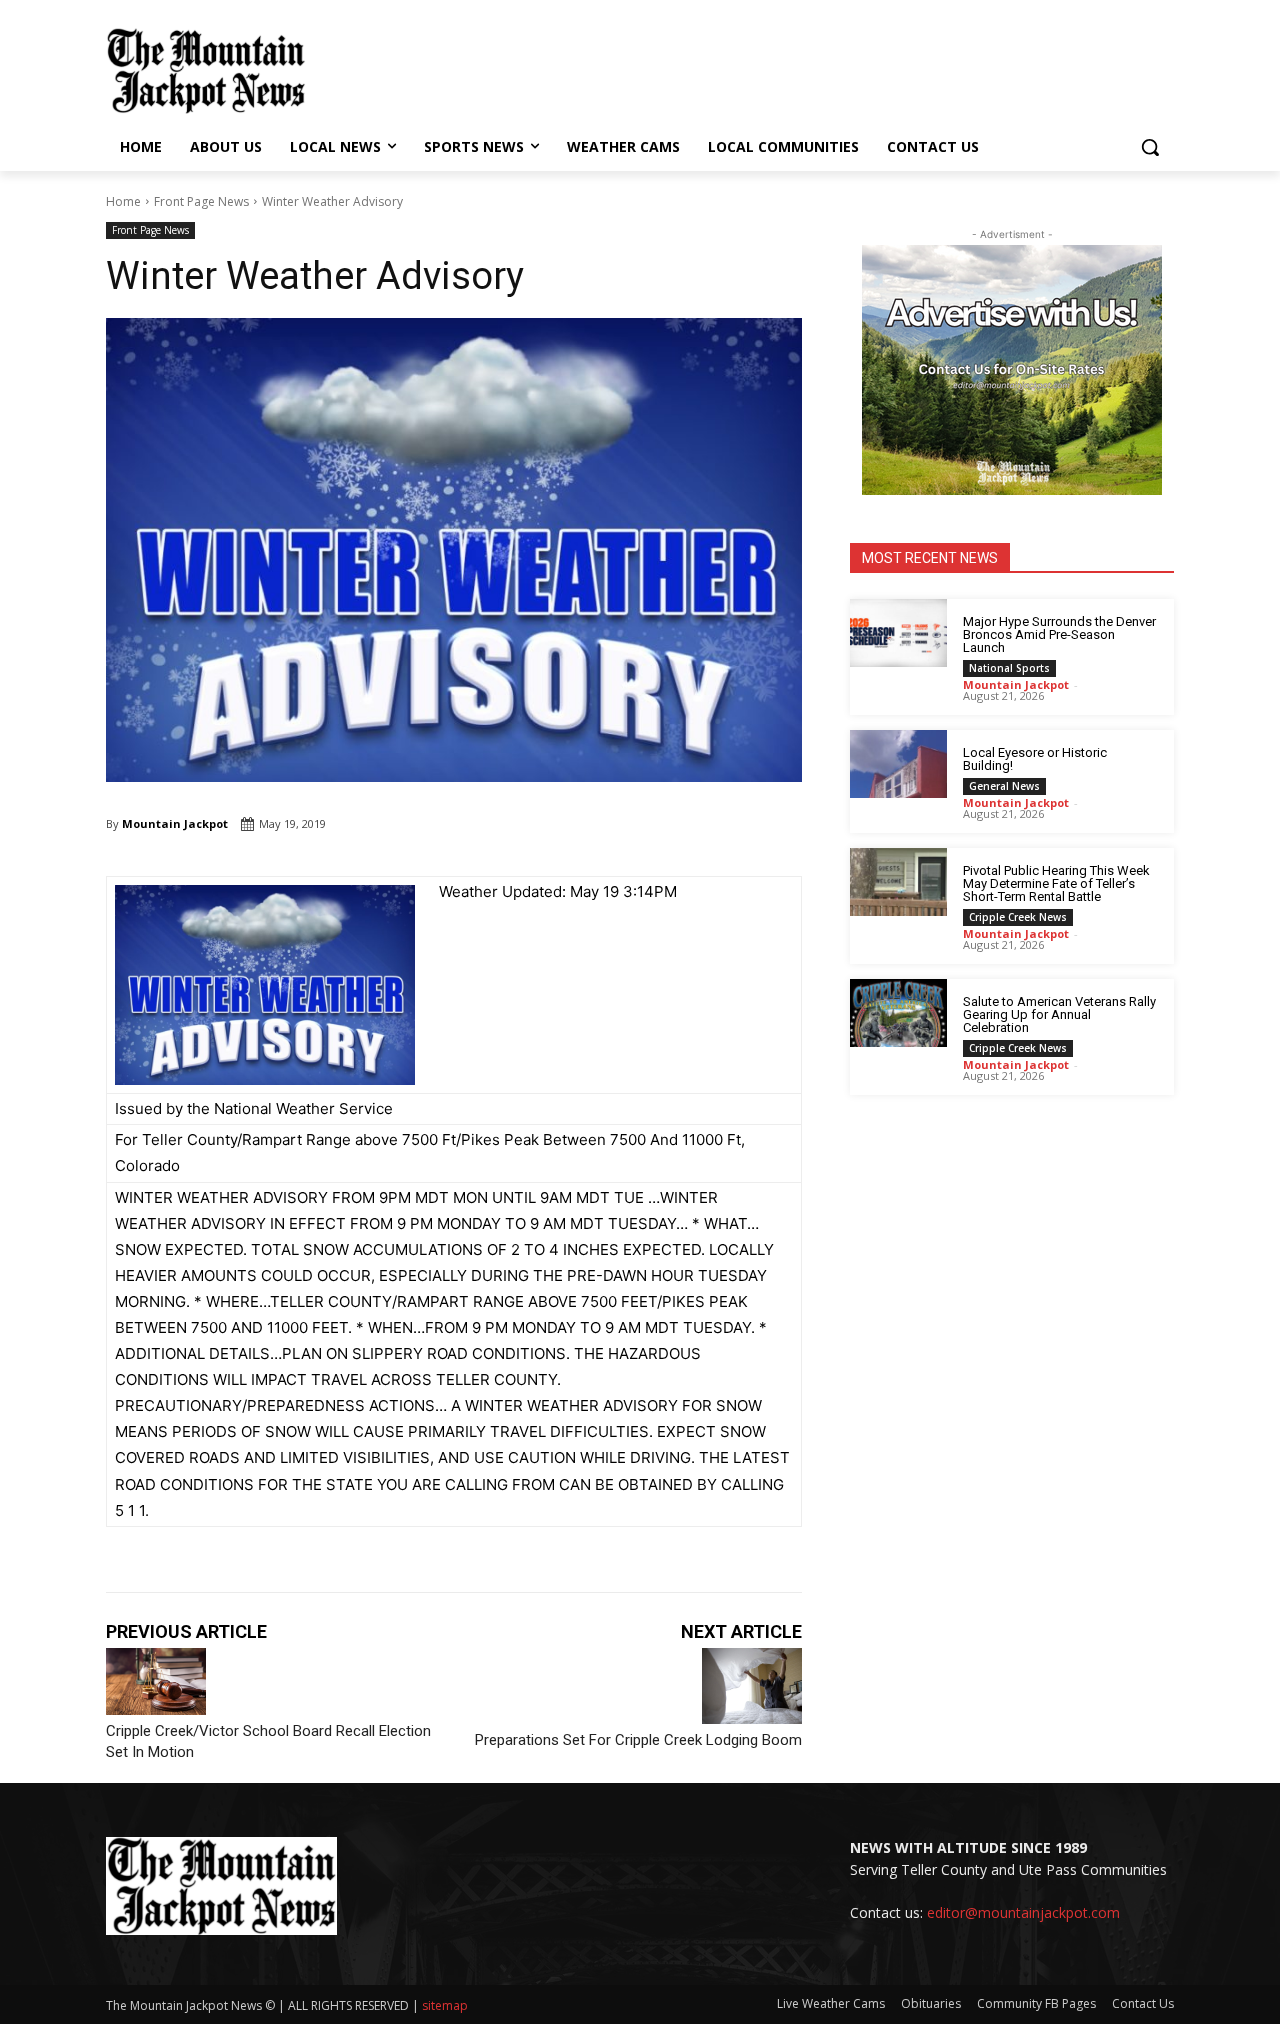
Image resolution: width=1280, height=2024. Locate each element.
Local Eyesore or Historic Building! (1035, 759)
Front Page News (201, 201)
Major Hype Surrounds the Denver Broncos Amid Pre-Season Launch (1059, 634)
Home (123, 201)
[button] (1150, 147)
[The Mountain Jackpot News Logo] (206, 71)
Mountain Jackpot (175, 823)
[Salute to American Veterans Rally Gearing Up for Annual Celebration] (898, 1013)
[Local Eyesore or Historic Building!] (898, 764)
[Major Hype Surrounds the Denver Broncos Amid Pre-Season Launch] (898, 633)
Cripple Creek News (1018, 917)
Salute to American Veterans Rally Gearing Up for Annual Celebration (1059, 1014)
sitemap (445, 2005)
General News (1004, 786)
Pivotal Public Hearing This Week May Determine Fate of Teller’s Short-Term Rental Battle (1056, 883)
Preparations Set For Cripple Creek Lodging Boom (638, 1740)
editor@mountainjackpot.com (1023, 1912)
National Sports (1009, 668)
